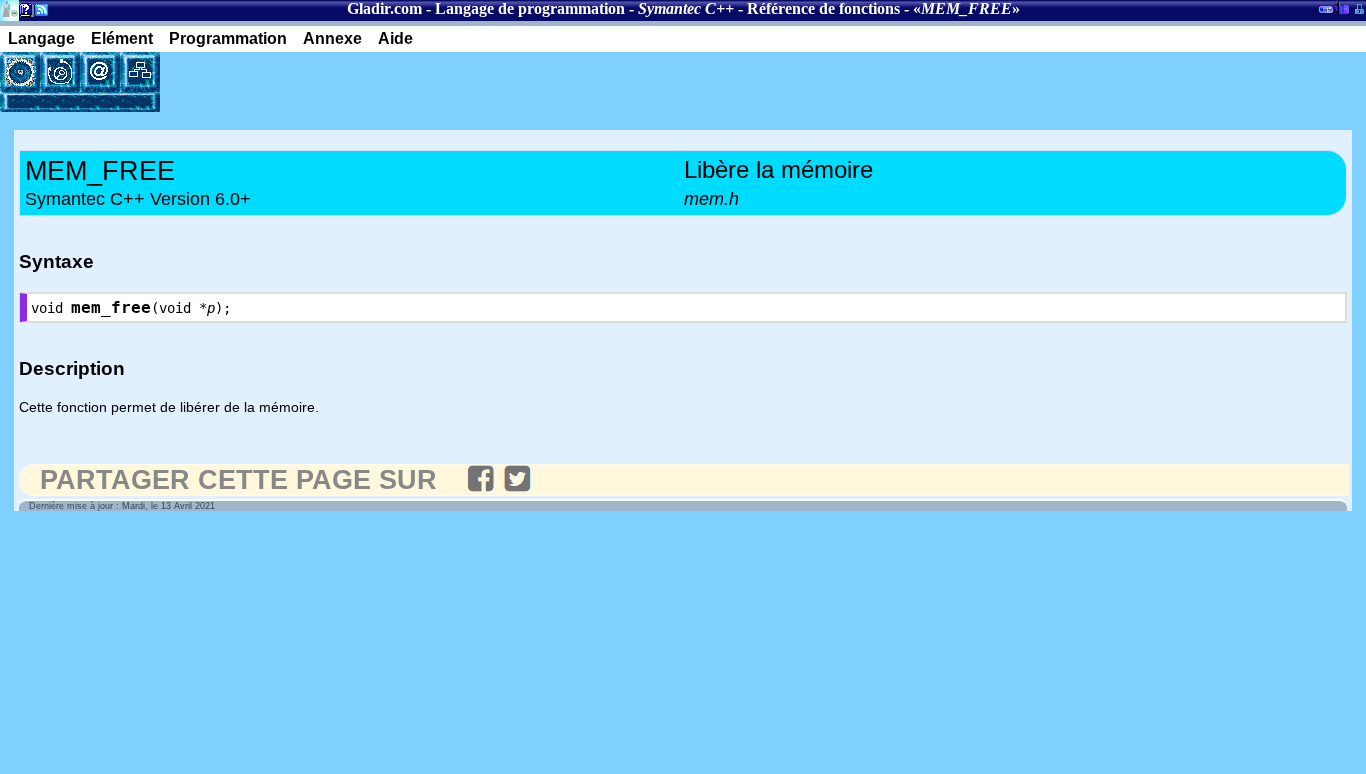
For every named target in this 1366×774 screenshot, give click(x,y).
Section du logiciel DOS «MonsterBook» (1326, 13)
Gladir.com (384, 8)
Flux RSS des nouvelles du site (37, 13)
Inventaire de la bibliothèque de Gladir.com (1341, 7)
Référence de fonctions (823, 8)
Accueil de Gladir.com (9, 8)
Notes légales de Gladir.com (22, 13)
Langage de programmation (530, 8)
